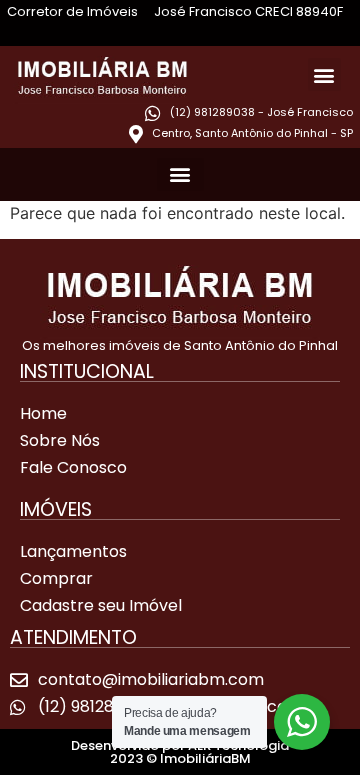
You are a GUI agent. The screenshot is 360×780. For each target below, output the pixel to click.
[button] (324, 74)
